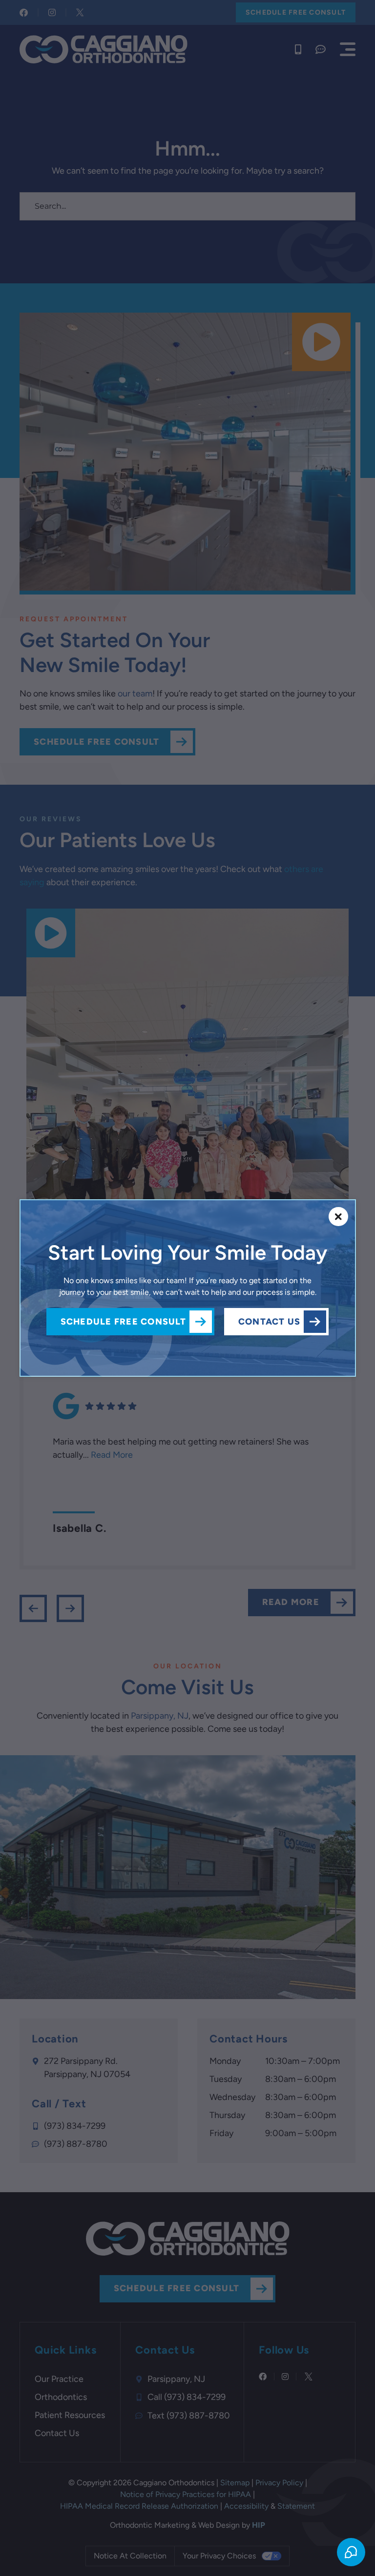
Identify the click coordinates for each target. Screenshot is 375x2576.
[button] (338, 1217)
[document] (187, 1288)
